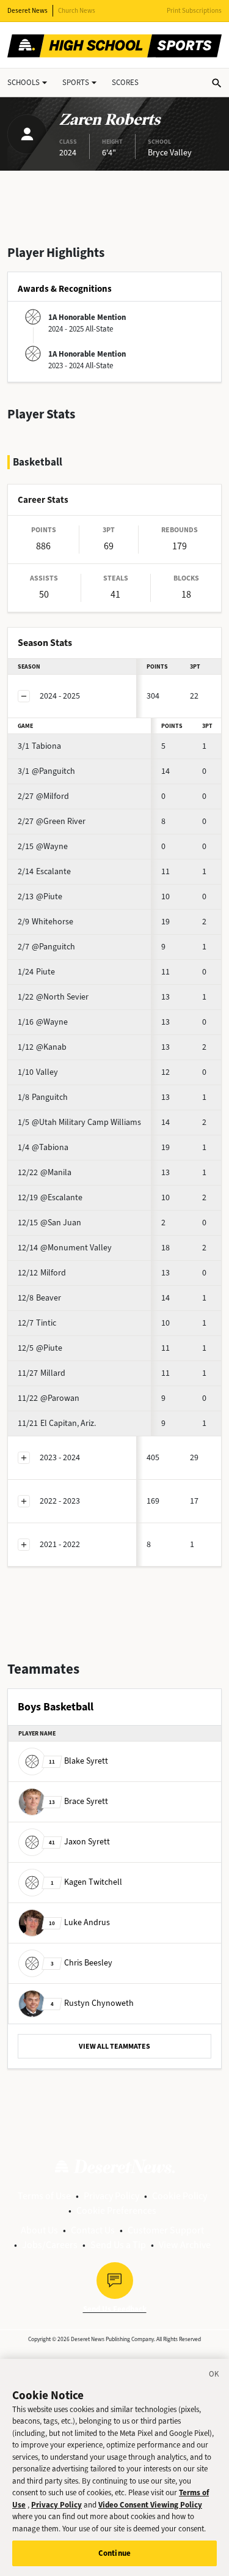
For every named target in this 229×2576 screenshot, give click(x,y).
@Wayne (43, 846)
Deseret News (27, 11)
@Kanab (42, 1047)
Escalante (44, 871)
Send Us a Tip (118, 2245)
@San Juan (49, 1223)
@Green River (52, 821)
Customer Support (166, 2230)
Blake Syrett (78, 1761)
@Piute (40, 896)
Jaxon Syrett (79, 1842)
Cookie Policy (180, 2196)
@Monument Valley (65, 1248)
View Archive (185, 2245)
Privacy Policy (111, 2196)
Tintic (37, 1323)
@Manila (45, 1172)
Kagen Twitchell (86, 1882)
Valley (38, 1072)
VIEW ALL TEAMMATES (114, 2046)
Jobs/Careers (50, 2245)
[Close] (214, 2376)
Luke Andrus (79, 1922)
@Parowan (49, 1398)
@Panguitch (46, 771)
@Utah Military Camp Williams (79, 1122)
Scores (125, 82)
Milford (42, 1273)
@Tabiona (43, 1147)
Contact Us (93, 2230)
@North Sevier (53, 997)
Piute (36, 972)
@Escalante (50, 1197)
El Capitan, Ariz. (57, 1423)
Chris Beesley (82, 1963)
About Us (39, 2230)
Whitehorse (45, 922)
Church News (77, 11)
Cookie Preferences (116, 2210)
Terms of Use (44, 2196)
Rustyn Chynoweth (92, 2003)
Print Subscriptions (194, 11)
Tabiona (39, 746)
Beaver (39, 1298)
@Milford (43, 796)
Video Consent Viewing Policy (150, 2505)
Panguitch (43, 1097)
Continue (114, 2553)
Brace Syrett (78, 1801)
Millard (42, 1373)
